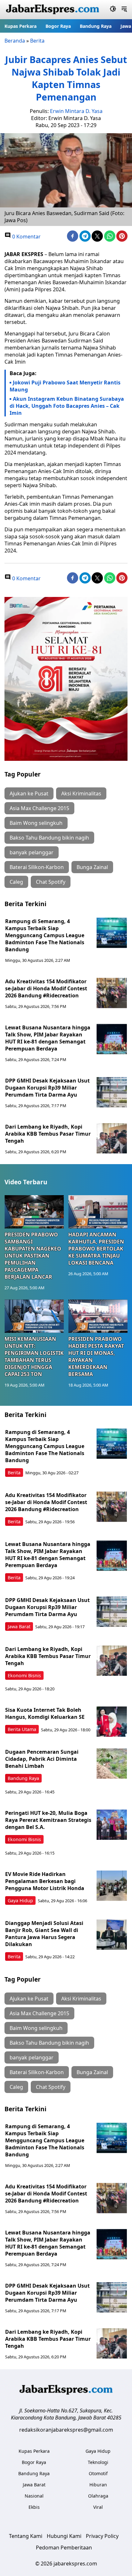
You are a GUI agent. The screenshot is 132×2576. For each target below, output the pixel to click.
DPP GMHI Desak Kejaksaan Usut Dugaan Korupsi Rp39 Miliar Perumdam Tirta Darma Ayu (47, 1088)
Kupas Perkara (21, 26)
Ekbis (34, 2507)
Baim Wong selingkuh (36, 823)
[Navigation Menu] (124, 10)
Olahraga (98, 2496)
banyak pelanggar (32, 852)
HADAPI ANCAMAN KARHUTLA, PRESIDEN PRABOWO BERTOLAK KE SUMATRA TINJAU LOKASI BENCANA (96, 1249)
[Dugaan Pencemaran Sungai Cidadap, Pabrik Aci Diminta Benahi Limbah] (112, 1763)
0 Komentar (26, 237)
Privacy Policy (102, 2536)
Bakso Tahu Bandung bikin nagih (49, 838)
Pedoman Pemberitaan (64, 2548)
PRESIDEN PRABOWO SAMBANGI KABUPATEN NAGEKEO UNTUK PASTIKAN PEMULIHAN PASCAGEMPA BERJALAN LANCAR (33, 1256)
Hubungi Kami (64, 2536)
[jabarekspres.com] (53, 10)
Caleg (16, 882)
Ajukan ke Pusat (29, 793)
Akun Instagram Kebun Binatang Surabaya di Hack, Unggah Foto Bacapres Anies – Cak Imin (67, 406)
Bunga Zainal (92, 867)
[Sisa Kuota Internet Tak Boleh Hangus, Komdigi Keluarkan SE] (112, 1722)
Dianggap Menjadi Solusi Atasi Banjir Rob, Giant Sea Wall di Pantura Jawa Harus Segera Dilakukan (44, 1934)
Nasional (34, 2496)
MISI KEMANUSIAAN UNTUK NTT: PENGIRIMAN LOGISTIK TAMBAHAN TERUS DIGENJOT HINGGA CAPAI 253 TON (34, 1356)
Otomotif (98, 2473)
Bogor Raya (58, 26)
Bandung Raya (96, 26)
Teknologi (98, 2462)
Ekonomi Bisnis (24, 1675)
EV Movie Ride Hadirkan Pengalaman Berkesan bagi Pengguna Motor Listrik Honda (45, 1881)
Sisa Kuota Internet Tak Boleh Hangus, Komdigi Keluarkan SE (45, 1713)
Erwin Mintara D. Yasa (76, 111)
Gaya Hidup (20, 1900)
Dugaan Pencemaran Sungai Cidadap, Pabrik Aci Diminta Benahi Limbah (42, 1759)
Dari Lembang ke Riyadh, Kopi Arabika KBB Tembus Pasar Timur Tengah (48, 1134)
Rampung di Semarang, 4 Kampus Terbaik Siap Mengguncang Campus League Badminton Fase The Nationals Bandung (45, 935)
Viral (98, 2507)
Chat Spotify (51, 882)
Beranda (15, 41)
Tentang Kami (26, 2536)
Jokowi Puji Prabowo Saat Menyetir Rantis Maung (65, 386)
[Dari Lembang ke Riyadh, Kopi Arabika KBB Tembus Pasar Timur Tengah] (112, 1138)
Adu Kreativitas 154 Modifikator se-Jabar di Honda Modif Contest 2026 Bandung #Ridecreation (46, 988)
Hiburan (98, 2485)
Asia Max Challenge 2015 (39, 808)
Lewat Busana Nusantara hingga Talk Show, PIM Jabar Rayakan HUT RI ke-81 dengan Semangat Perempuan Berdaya (48, 1038)
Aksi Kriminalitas (81, 793)
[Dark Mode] (113, 10)
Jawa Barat (19, 1626)
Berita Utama (22, 1729)
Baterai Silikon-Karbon (37, 867)
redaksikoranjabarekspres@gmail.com (66, 2430)
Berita (37, 41)
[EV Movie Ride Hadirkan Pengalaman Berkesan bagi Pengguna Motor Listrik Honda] (112, 1886)
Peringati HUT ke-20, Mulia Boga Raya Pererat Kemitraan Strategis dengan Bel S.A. (48, 1820)
